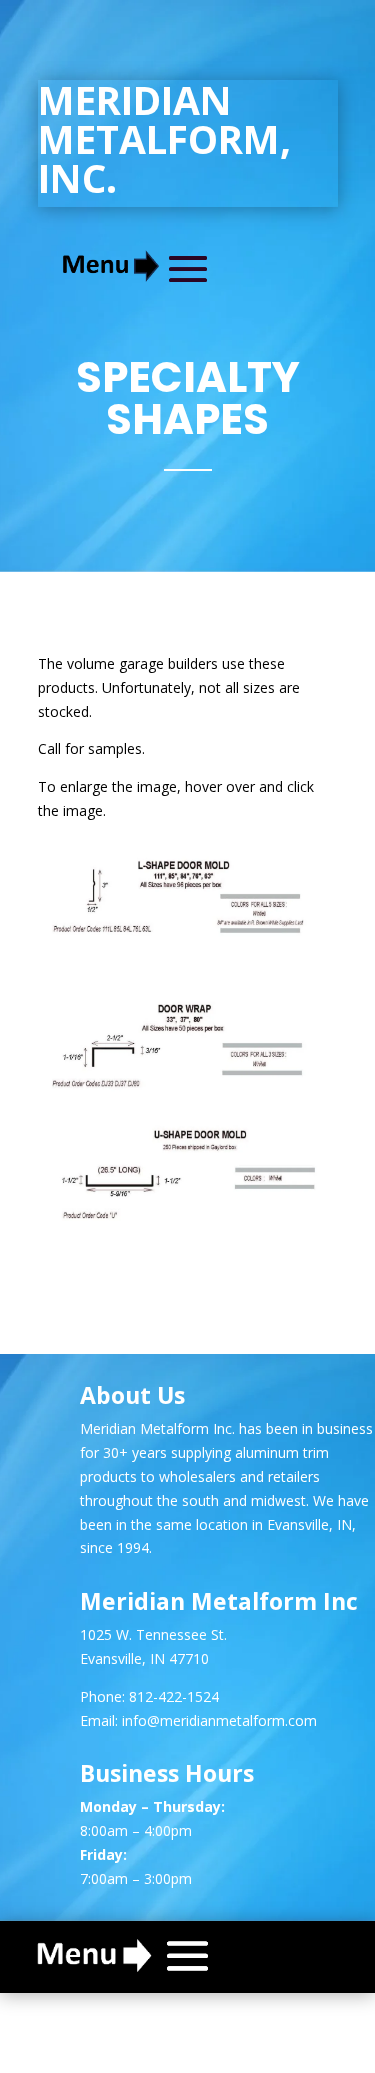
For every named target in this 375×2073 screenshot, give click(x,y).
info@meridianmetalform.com (219, 1720)
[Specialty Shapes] (188, 933)
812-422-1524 (174, 1696)
